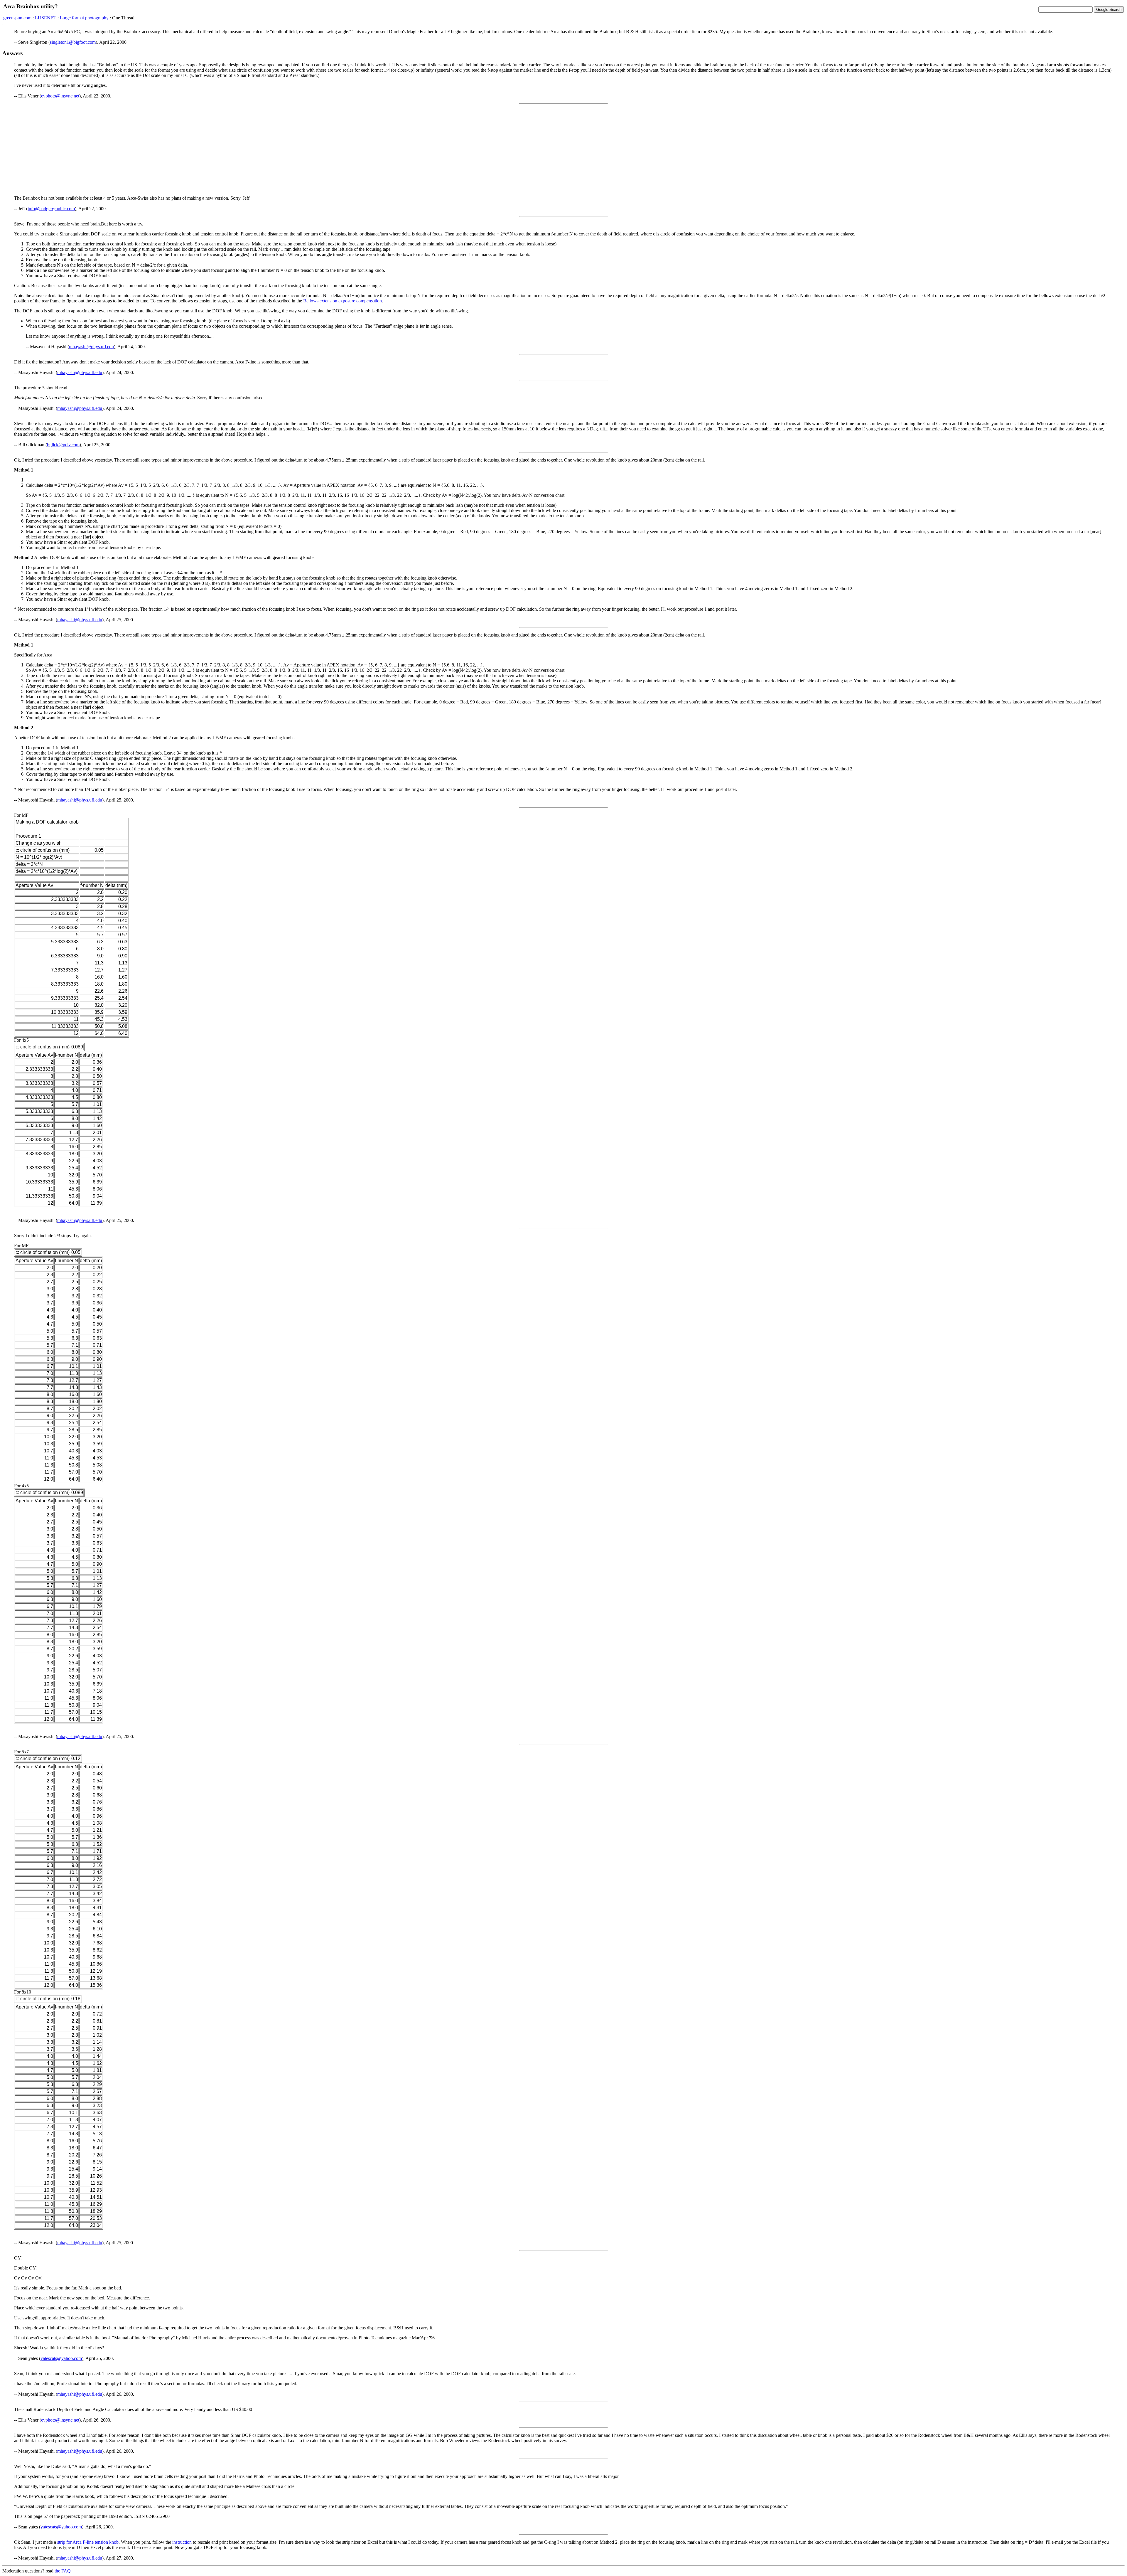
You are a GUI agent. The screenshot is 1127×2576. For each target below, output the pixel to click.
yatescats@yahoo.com (61, 2358)
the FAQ (63, 2571)
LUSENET (46, 18)
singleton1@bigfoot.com (73, 42)
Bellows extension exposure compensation (343, 301)
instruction (182, 2542)
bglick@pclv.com (63, 445)
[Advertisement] (563, 150)
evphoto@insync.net (60, 96)
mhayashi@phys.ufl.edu (91, 347)
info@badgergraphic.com (51, 209)
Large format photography (84, 18)
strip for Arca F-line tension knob (88, 2542)
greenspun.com (17, 18)
